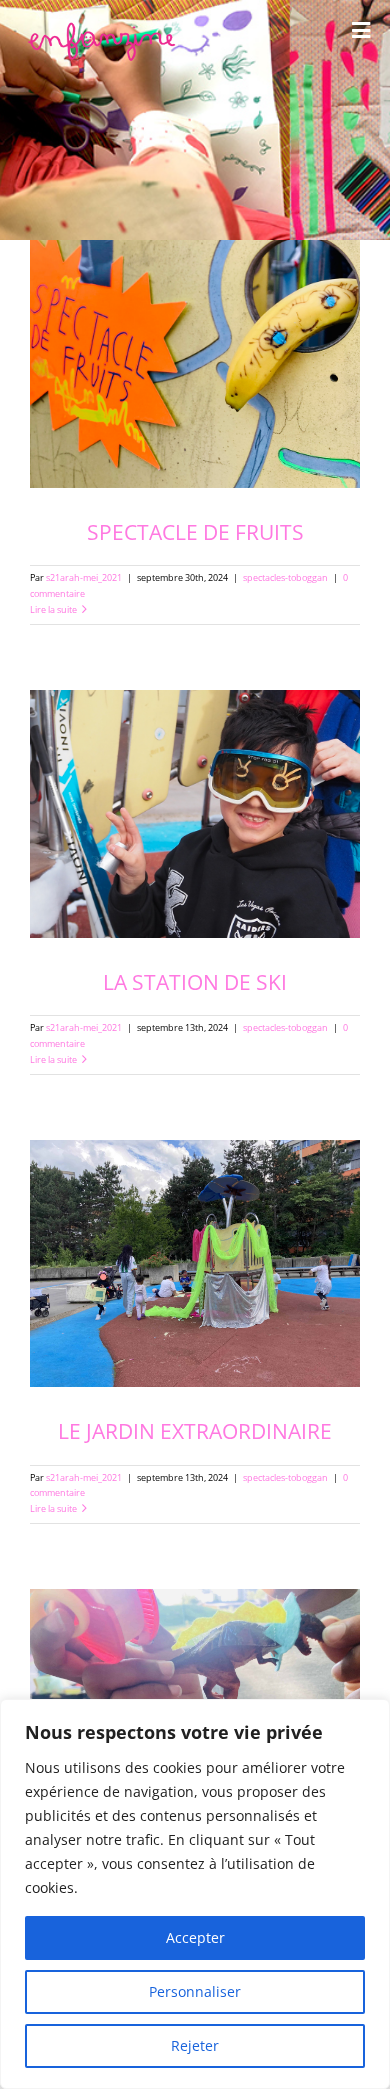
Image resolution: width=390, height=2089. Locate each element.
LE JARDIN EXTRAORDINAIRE (195, 1430)
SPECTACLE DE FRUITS (195, 531)
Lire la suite (53, 610)
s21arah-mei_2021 (84, 578)
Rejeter (195, 2045)
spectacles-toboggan (285, 578)
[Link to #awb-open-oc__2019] (361, 30)
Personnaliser (195, 1991)
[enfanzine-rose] (104, 28)
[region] (195, 1894)
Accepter (195, 1937)
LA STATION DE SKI (195, 981)
